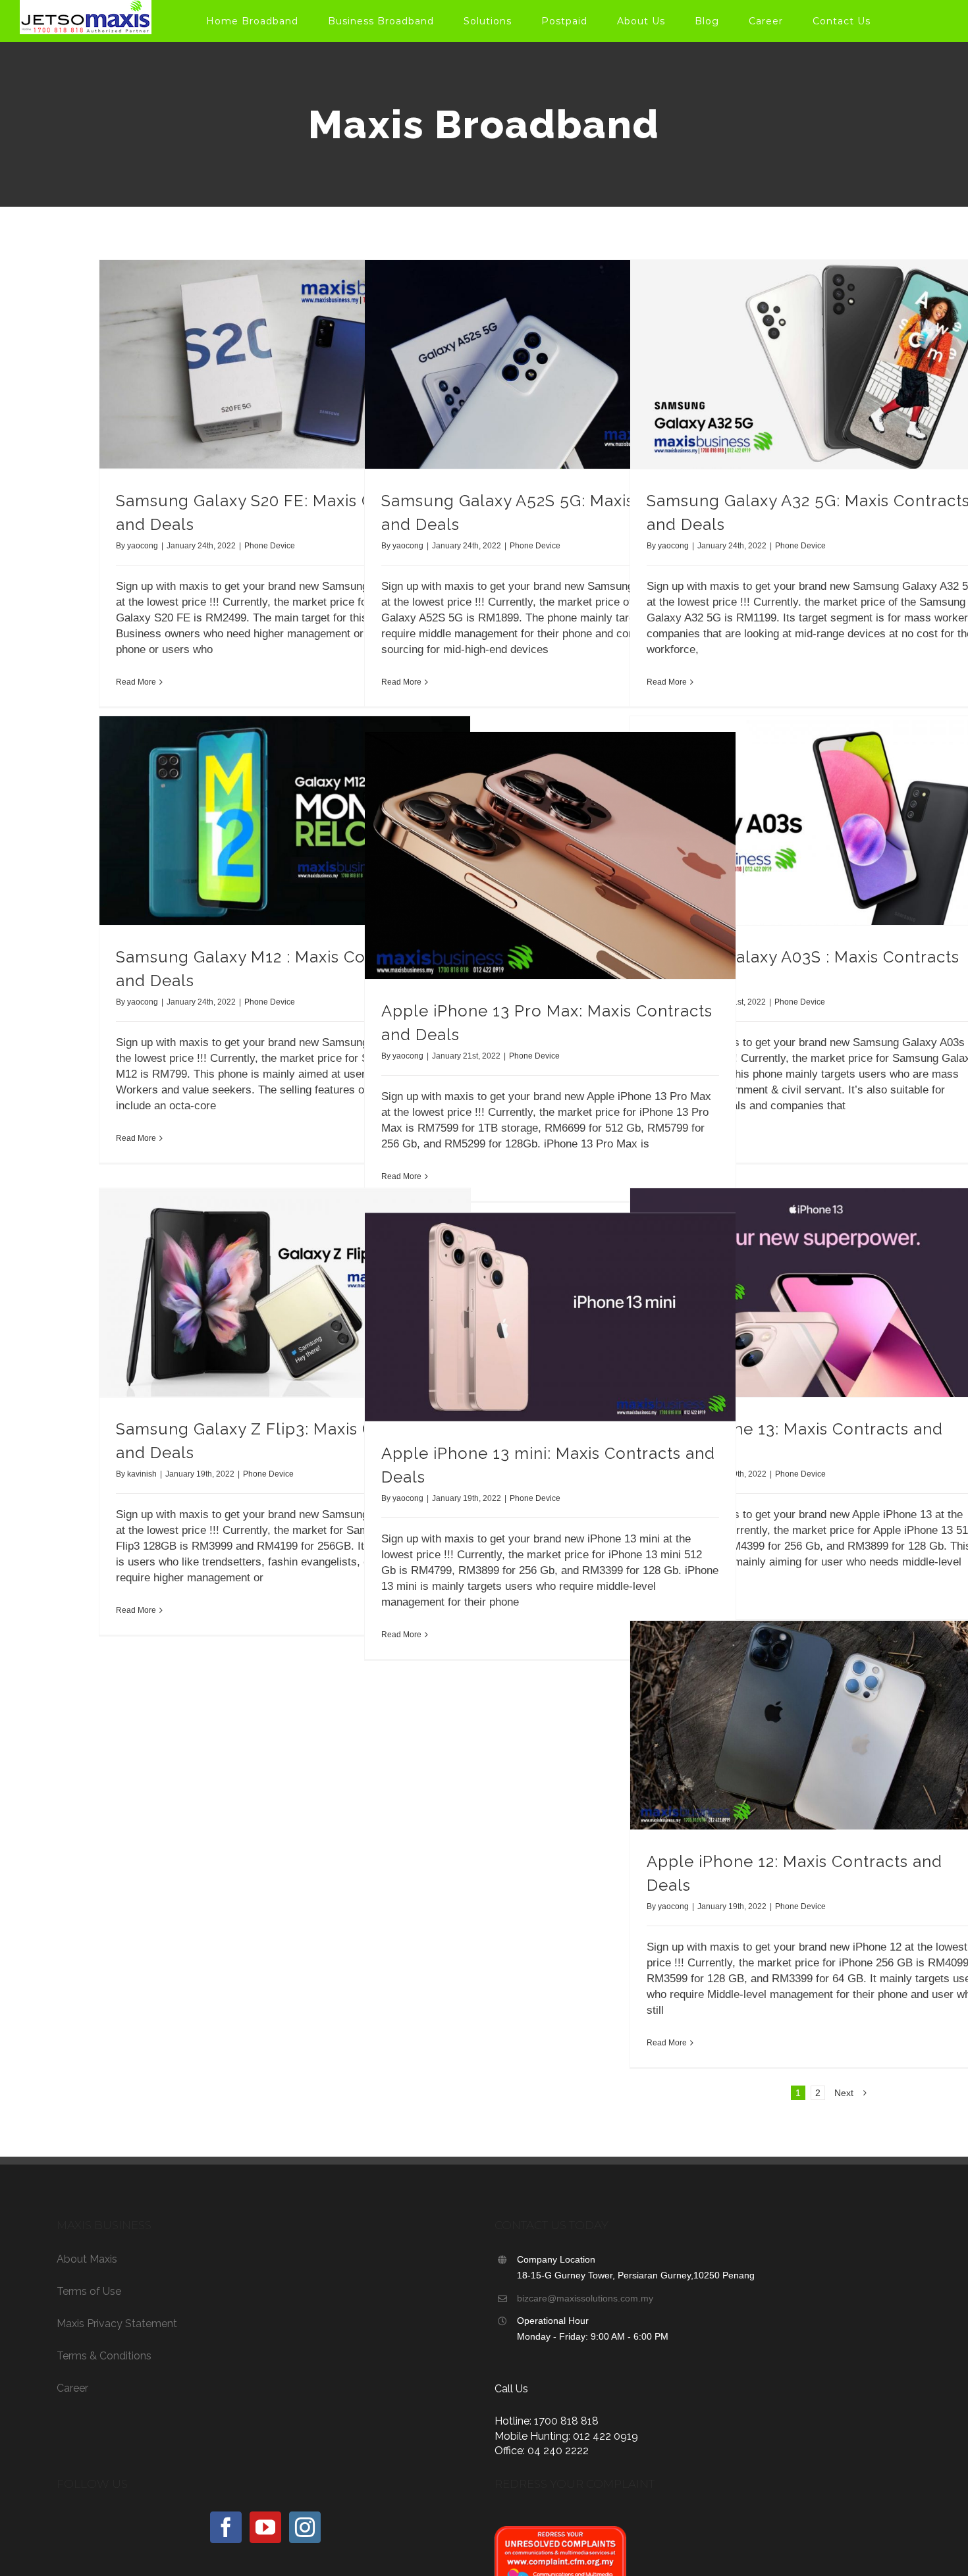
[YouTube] (265, 2527)
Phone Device (270, 546)
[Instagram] (305, 2527)
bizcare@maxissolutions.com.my (585, 2298)
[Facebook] (226, 2527)
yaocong (143, 546)
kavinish (142, 1474)
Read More (136, 682)
